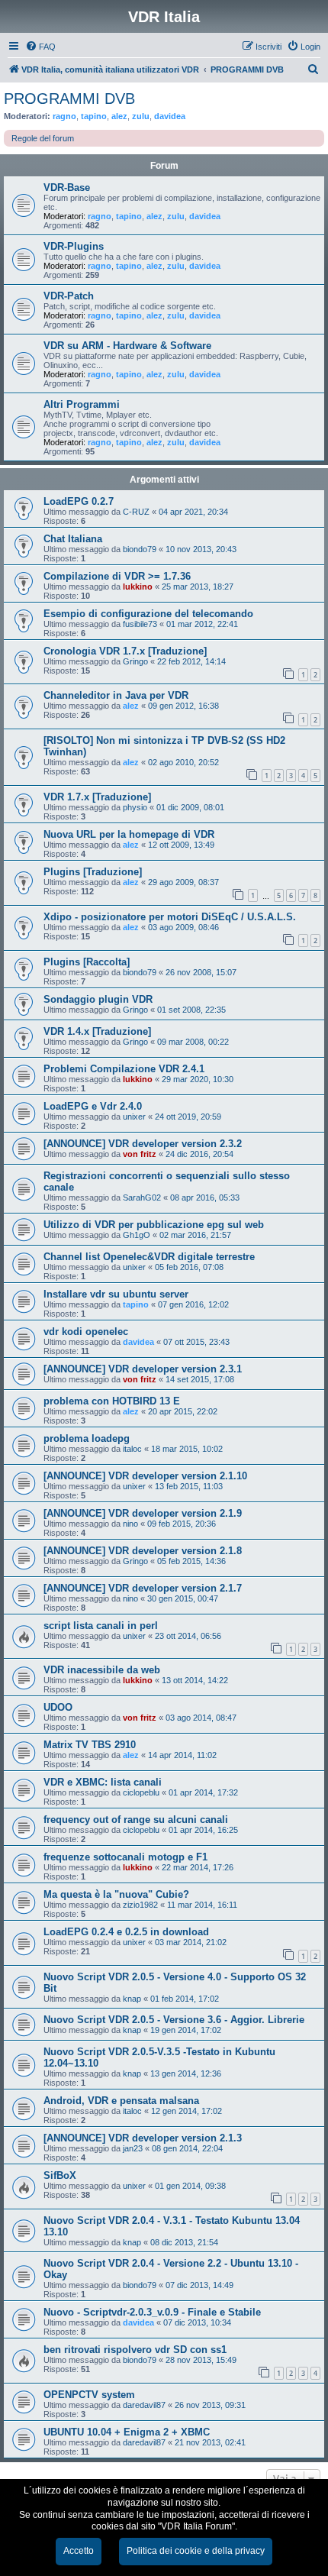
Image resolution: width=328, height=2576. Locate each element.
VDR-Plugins (74, 246)
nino (130, 1524)
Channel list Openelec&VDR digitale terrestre (149, 1257)
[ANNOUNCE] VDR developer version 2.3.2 (143, 1144)
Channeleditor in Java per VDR (116, 695)
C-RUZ (136, 512)
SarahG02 (142, 1198)
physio (135, 807)
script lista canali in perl (101, 1626)
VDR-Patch (69, 296)
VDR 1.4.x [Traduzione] (97, 1031)
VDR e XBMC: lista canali (103, 1782)
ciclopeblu (141, 1792)
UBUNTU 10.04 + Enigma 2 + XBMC (127, 2432)
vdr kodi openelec (86, 1332)
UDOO (58, 1707)
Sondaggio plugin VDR (98, 999)
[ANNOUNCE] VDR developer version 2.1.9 (143, 1513)
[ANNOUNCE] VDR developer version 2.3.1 (143, 1369)
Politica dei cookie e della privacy (196, 2551)
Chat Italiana (73, 539)
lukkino (138, 587)
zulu (141, 116)
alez (119, 116)
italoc (132, 1449)
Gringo (135, 661)
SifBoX (60, 2175)
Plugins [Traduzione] (93, 872)
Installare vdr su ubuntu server (116, 1294)
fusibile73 (140, 624)
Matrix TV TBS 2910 (90, 1745)
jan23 (133, 2148)
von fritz (140, 1154)
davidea (170, 116)
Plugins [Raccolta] (87, 962)
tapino (94, 116)
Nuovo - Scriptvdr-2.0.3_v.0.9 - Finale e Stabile (152, 2312)
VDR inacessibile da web (102, 1670)
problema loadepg (87, 1438)
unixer (134, 1117)
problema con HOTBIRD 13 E (112, 1401)
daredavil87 (144, 2405)
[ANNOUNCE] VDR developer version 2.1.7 (143, 1588)
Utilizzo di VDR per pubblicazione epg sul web (154, 1225)
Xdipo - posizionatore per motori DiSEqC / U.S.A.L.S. (170, 917)
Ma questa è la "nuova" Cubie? (116, 1894)
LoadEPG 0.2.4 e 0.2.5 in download (126, 1932)
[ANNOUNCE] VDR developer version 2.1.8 (143, 1551)
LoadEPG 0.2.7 (79, 501)
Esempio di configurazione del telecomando (148, 614)
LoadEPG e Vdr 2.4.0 (93, 1106)
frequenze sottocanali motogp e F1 (125, 1857)
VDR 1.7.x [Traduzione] (97, 797)
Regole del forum (43, 138)
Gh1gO (137, 1235)
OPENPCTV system (89, 2395)
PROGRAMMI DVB (69, 99)
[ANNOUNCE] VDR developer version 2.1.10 (145, 1476)
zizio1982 (140, 1905)
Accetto (79, 2551)
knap (132, 1999)
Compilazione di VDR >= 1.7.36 (117, 576)
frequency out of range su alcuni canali (136, 1820)
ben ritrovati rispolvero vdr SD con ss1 (135, 2350)
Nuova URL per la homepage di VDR (129, 834)
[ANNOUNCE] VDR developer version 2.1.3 (143, 2138)
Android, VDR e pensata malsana (121, 2101)
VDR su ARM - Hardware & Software (127, 346)
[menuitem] (40, 47)
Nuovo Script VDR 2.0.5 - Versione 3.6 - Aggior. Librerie (174, 2020)
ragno (64, 116)
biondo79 (140, 549)
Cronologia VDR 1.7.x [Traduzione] (125, 651)
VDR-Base (67, 187)
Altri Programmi (82, 404)
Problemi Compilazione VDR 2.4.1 (124, 1069)
